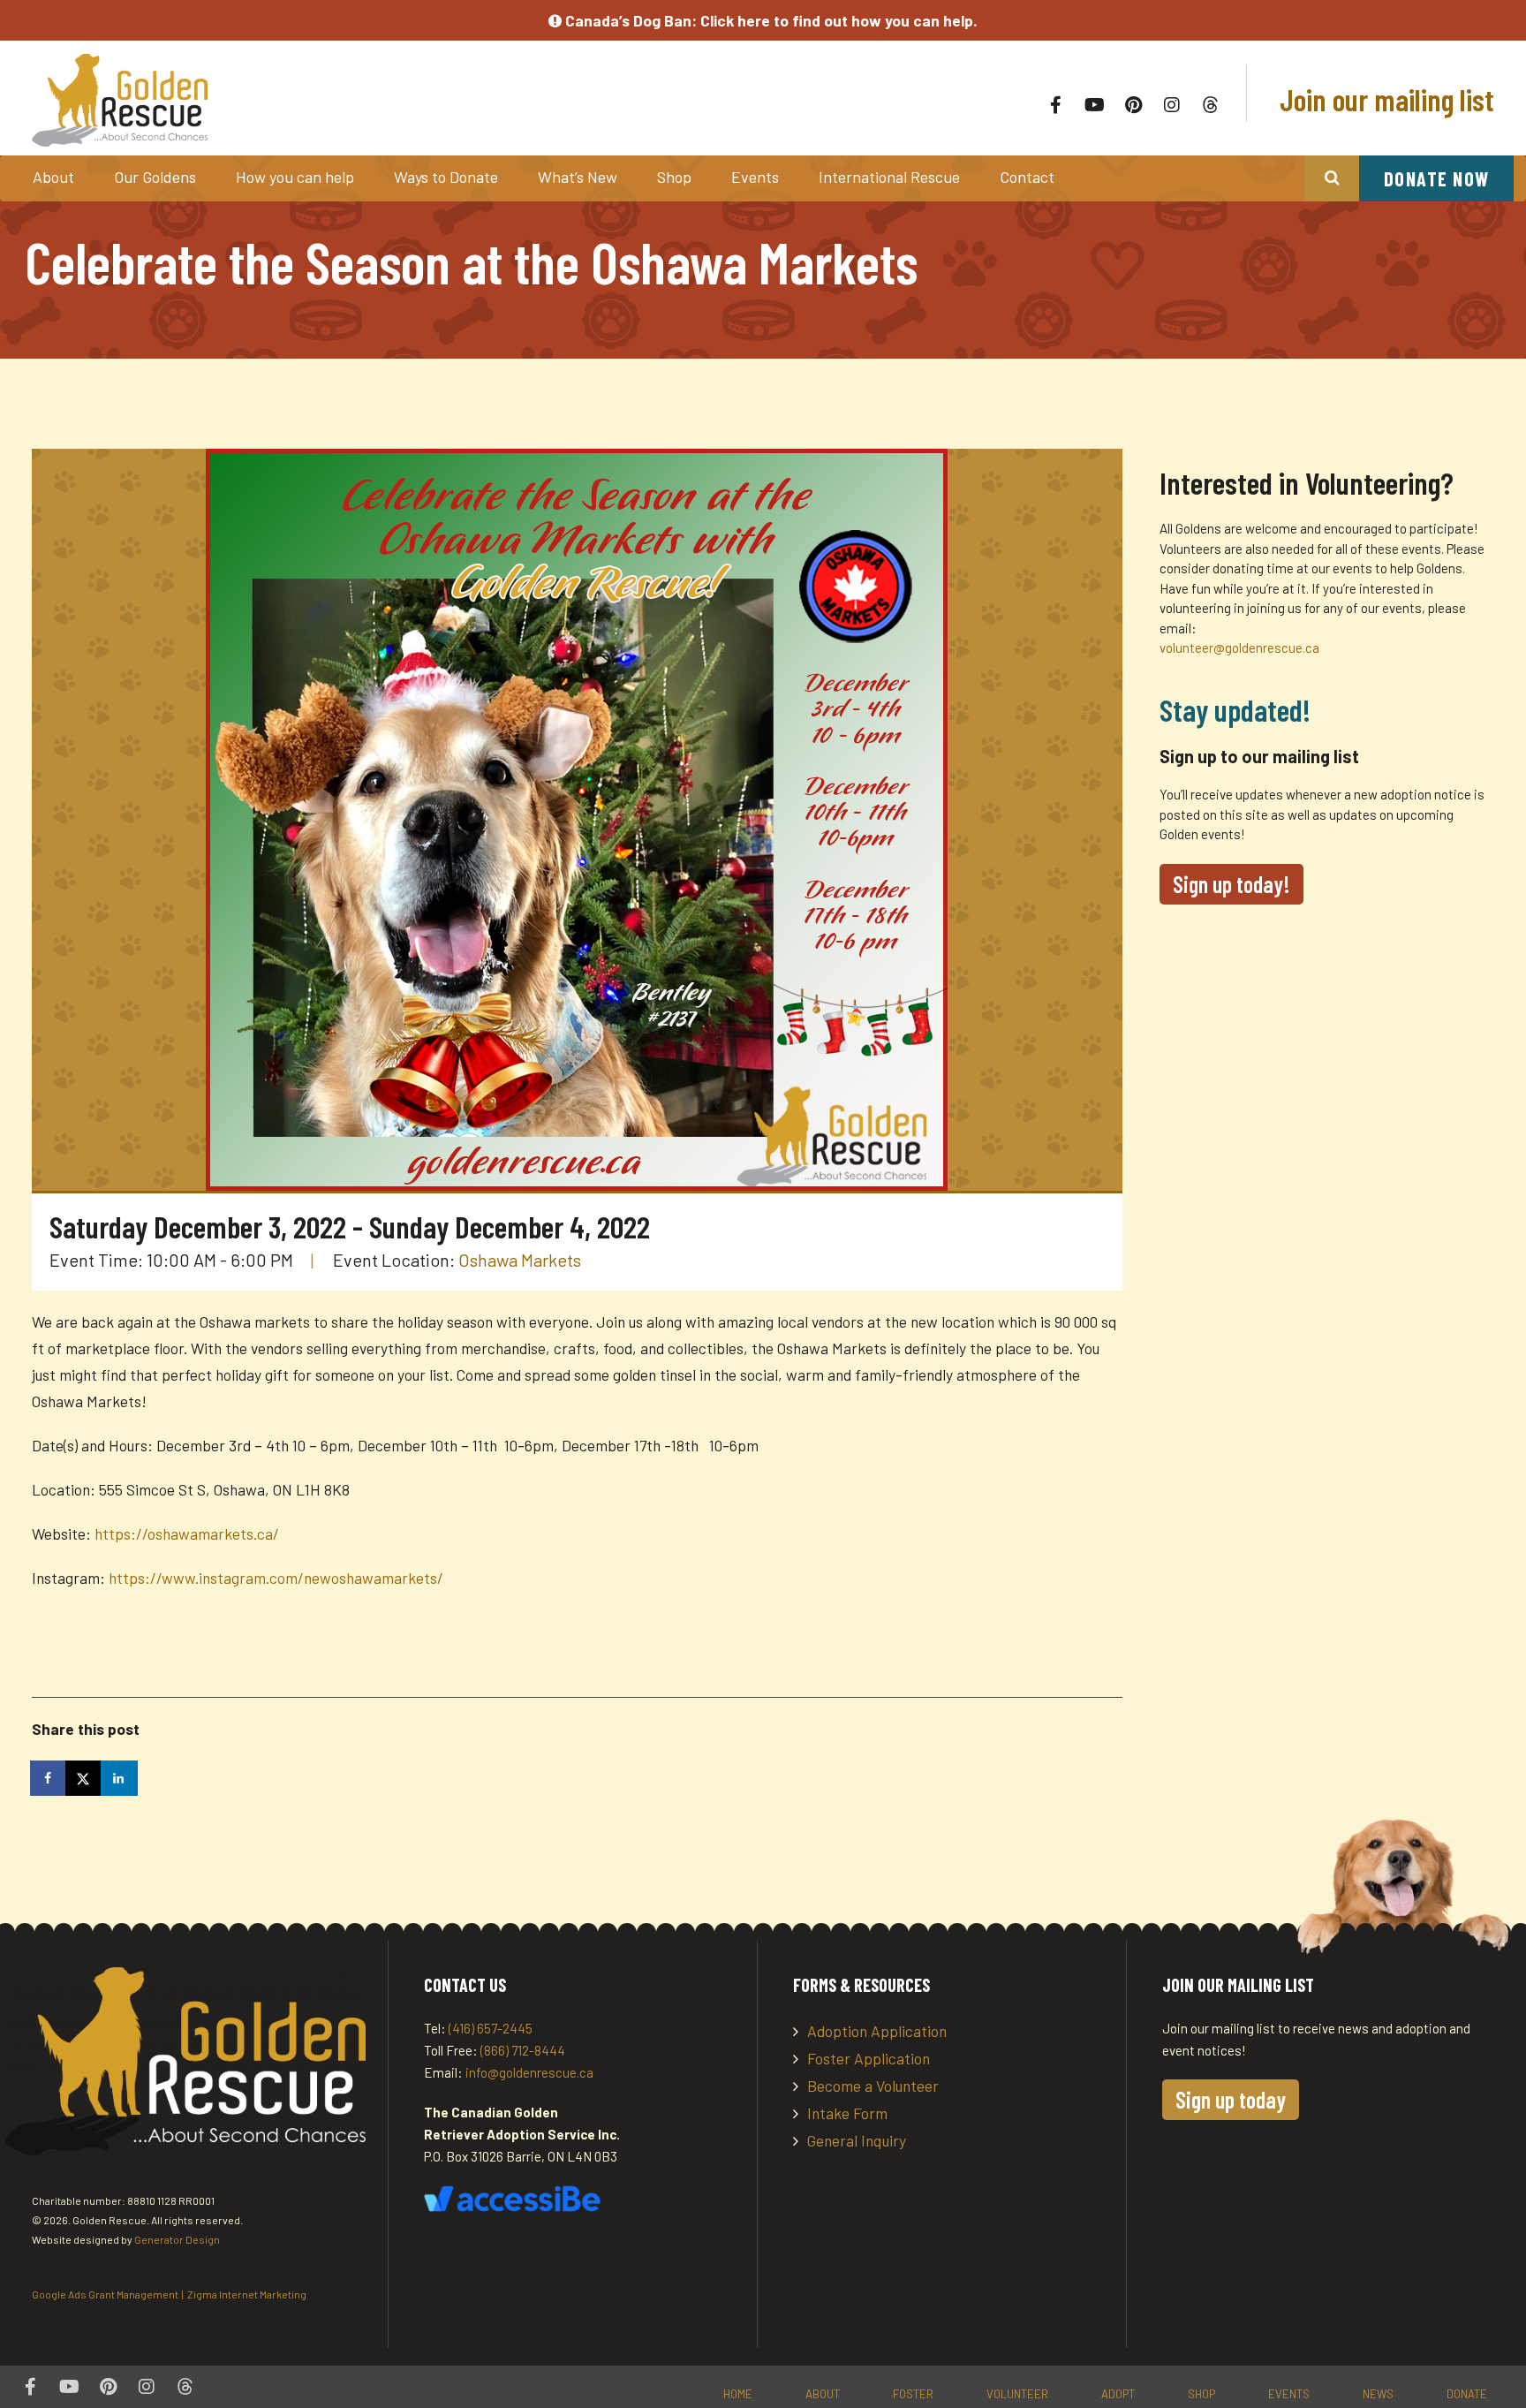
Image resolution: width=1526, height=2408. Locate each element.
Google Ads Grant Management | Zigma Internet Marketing (169, 2294)
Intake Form (847, 2113)
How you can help (295, 177)
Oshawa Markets (520, 1260)
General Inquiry (857, 2140)
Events (755, 177)
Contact (1027, 177)
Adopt (1118, 2394)
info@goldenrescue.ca (529, 2072)
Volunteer (1017, 2394)
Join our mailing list (1384, 99)
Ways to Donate (446, 177)
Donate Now (1437, 178)
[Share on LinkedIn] (120, 1778)
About (53, 177)
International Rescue (889, 177)
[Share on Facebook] (49, 1778)
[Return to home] (329, 100)
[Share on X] (85, 1778)
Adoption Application (877, 2031)
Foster (913, 2394)
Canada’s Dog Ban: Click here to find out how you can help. (770, 20)
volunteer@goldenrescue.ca (1239, 647)
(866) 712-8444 (523, 2050)
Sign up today (1231, 2099)
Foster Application (869, 2058)
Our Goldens (155, 177)
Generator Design (177, 2239)
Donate (1467, 2394)
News (1378, 2394)
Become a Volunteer (873, 2086)
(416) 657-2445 (491, 2028)
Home (738, 2394)
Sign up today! (1231, 884)
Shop (674, 177)
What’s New (578, 177)
